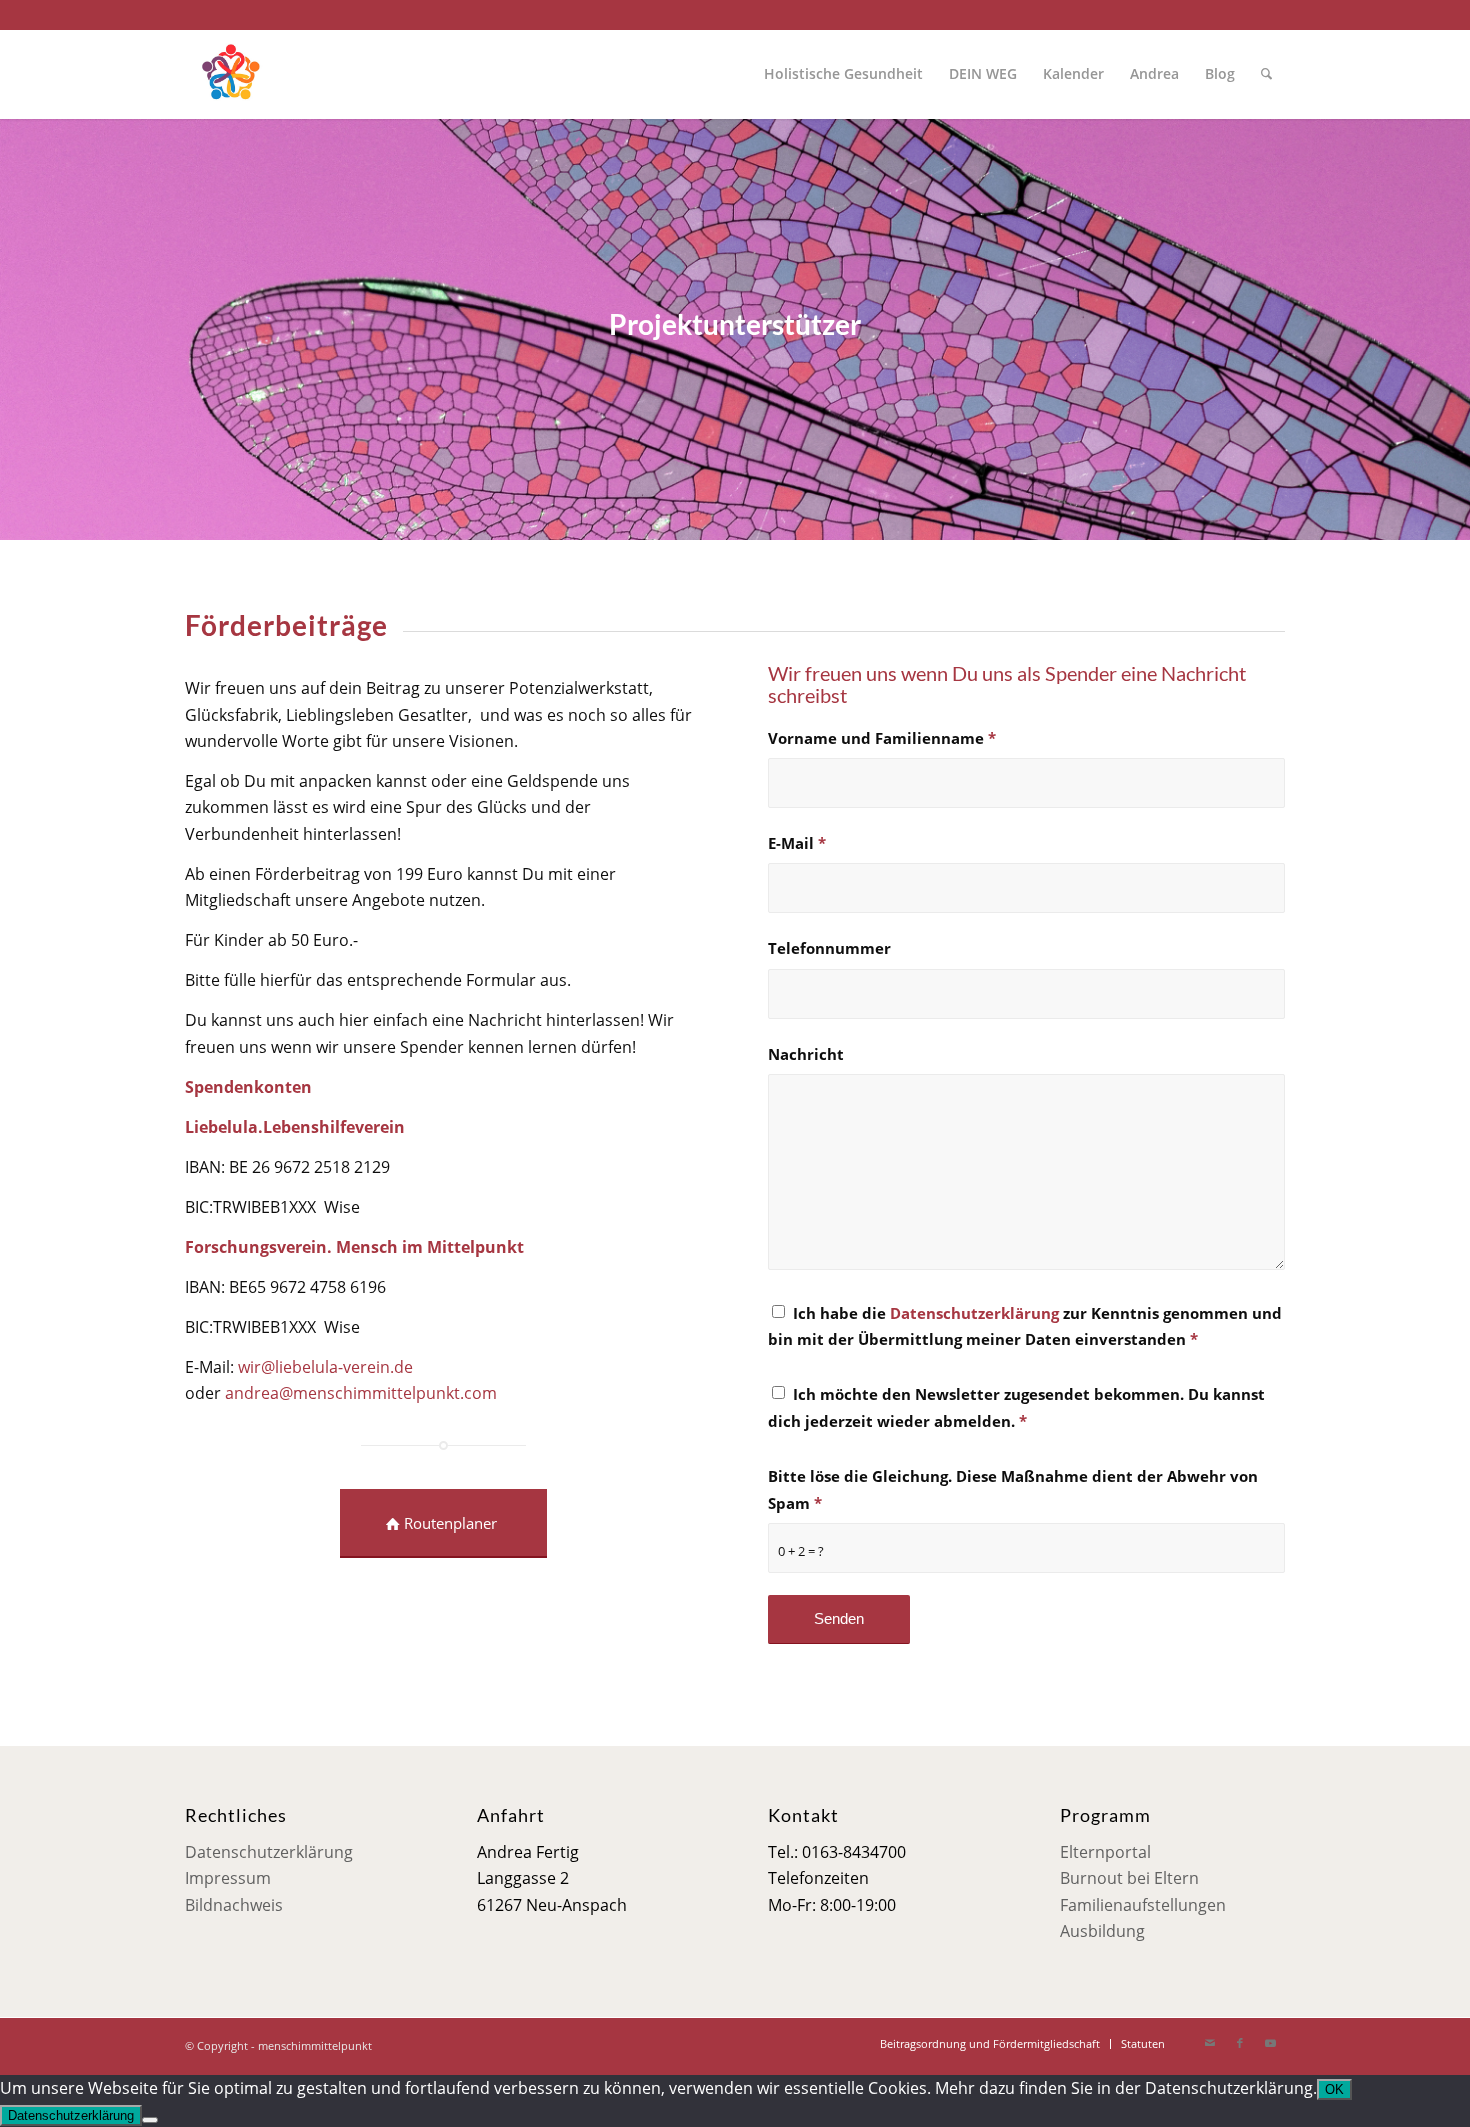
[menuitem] (843, 74)
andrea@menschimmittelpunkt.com (361, 1393)
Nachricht (806, 1054)
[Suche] (1266, 74)
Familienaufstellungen (1143, 1905)
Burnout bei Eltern (1129, 1878)
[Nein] (150, 2120)
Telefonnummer (829, 948)
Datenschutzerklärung (974, 1313)
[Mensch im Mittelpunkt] (230, 74)
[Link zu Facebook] (1240, 2043)
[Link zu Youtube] (1270, 2043)
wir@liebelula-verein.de (325, 1367)
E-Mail (797, 843)
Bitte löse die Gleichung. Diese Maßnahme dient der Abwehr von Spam (1013, 1489)
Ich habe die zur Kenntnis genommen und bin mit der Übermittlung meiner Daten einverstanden (1025, 1326)
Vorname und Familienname (882, 738)
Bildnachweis (234, 1905)
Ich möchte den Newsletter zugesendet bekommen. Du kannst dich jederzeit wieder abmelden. (1016, 1407)
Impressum (228, 1878)
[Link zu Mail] (1210, 2043)
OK (1334, 2089)
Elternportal (1105, 1852)
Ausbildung (1102, 1931)
